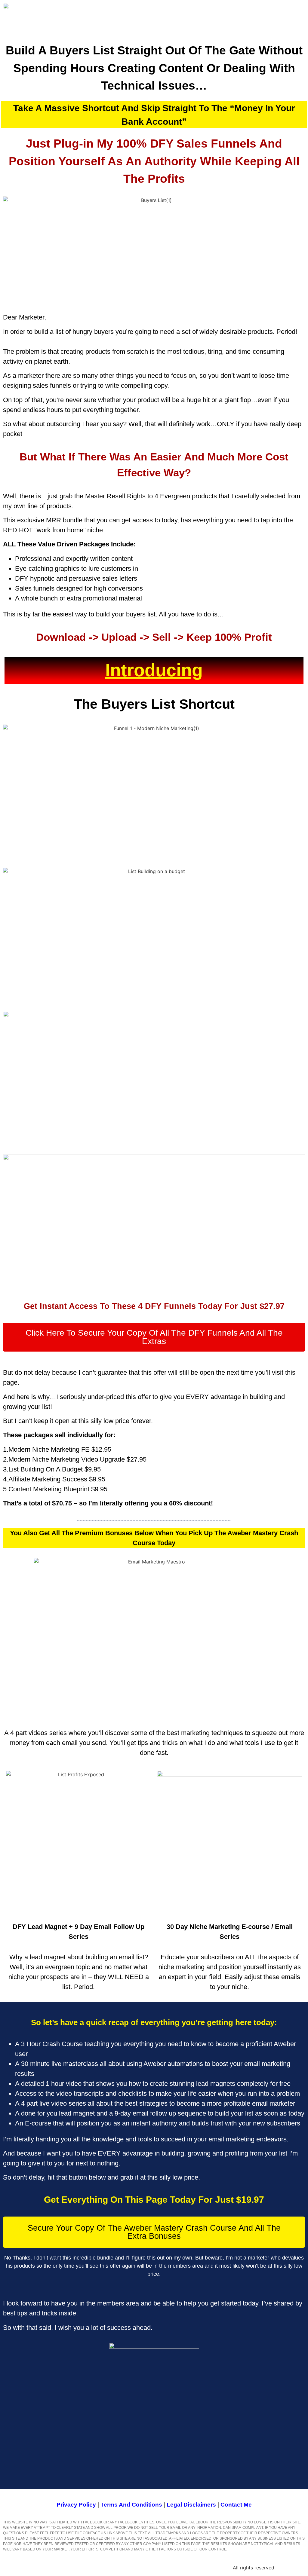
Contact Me (236, 2505)
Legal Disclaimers (191, 2505)
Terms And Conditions (131, 2505)
